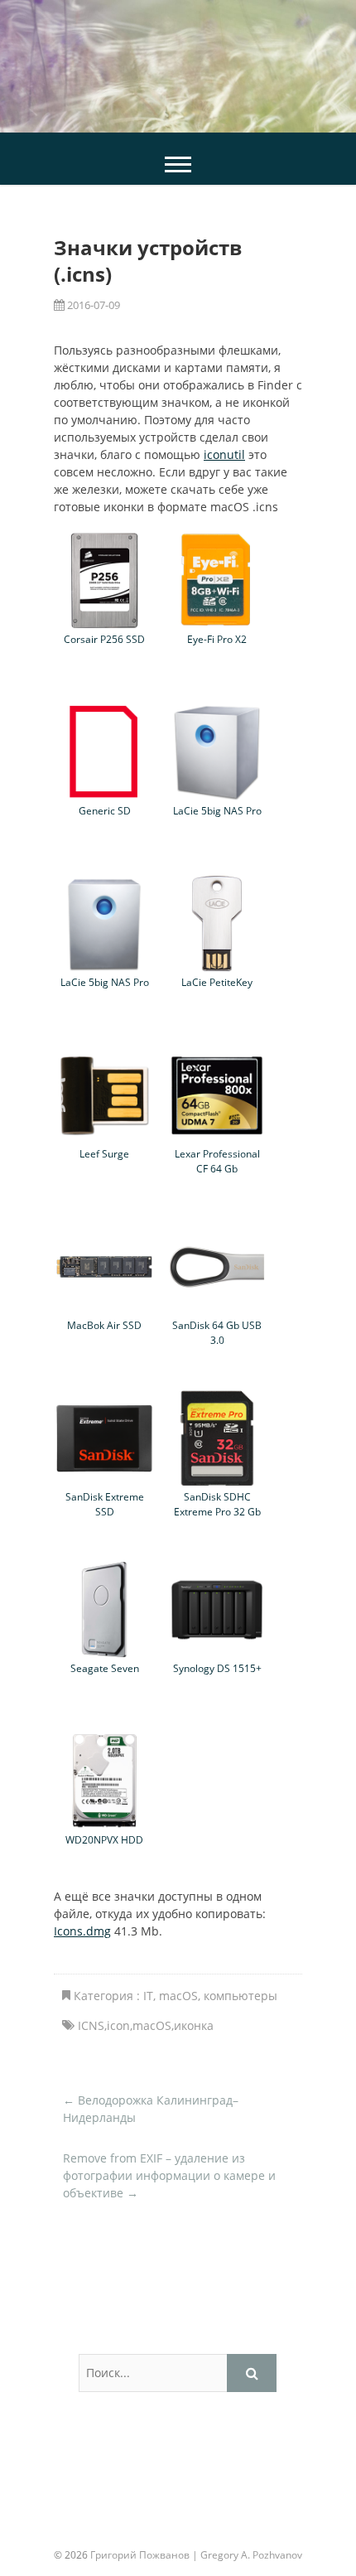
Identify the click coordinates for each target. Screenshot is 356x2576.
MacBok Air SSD (104, 1325)
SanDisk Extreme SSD (105, 1504)
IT (148, 1996)
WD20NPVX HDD (104, 1839)
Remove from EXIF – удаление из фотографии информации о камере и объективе (169, 2175)
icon (118, 2025)
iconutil (224, 454)
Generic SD (105, 810)
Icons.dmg (82, 1931)
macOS (178, 1996)
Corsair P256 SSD (104, 639)
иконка (194, 2025)
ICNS (91, 2025)
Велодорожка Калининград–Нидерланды (151, 2109)
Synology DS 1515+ (217, 1668)
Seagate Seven (105, 1668)
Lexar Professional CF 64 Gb (217, 1161)
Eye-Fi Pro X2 (217, 639)
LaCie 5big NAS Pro (217, 810)
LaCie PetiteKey (217, 982)
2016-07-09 (92, 305)
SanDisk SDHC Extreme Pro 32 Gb (217, 1504)
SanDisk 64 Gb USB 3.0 (217, 1332)
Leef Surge (104, 1153)
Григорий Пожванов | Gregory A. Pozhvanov (196, 2555)
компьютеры (241, 1996)
